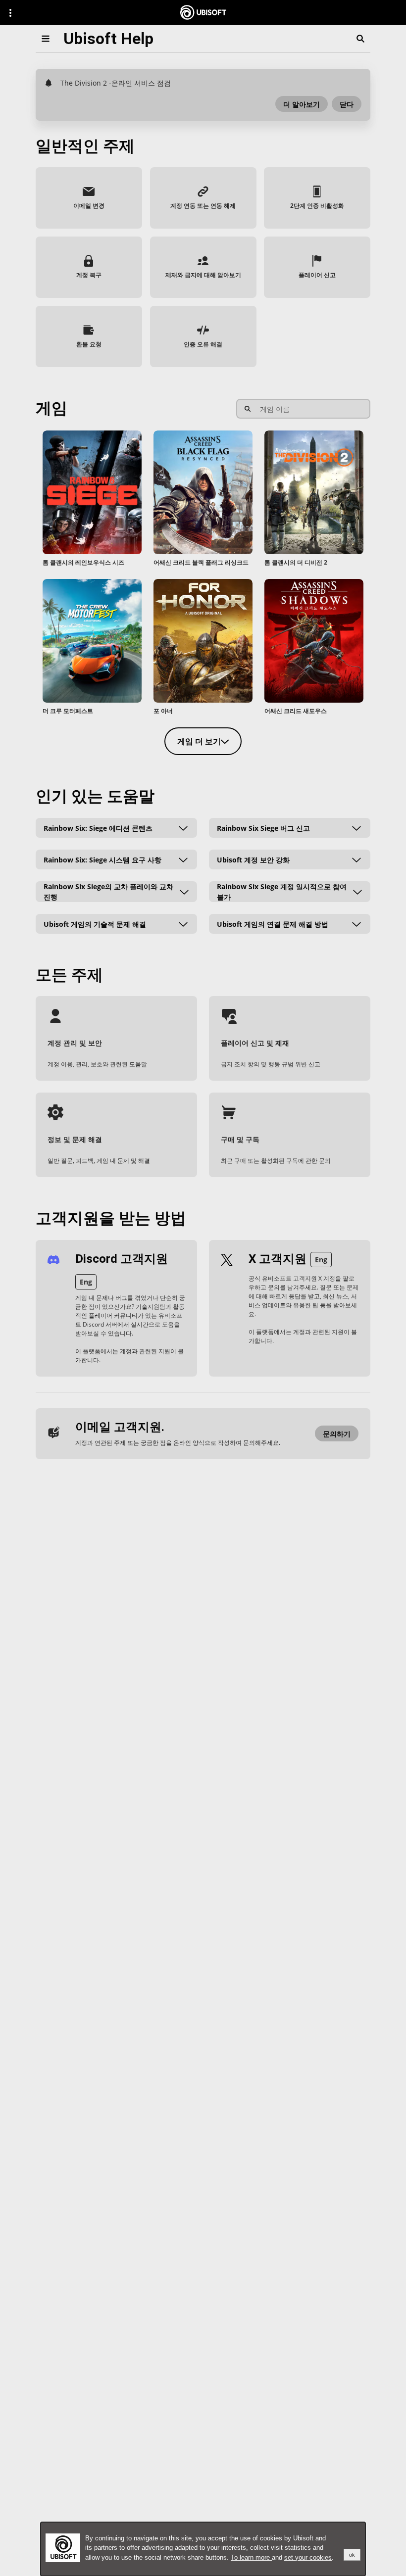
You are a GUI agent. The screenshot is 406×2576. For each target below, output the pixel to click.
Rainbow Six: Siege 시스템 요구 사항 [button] (102, 859)
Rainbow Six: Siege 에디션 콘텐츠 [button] (98, 828)
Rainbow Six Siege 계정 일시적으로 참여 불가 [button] (282, 892)
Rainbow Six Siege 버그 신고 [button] (263, 828)
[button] (302, 104)
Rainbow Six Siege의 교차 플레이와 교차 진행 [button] (108, 892)
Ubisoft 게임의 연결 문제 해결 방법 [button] (273, 924)
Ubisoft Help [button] (108, 39)
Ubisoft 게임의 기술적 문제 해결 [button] (95, 924)
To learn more (251, 2557)
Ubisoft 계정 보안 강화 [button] (253, 859)
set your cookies (308, 2557)
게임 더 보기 (199, 741)
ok (352, 2555)
